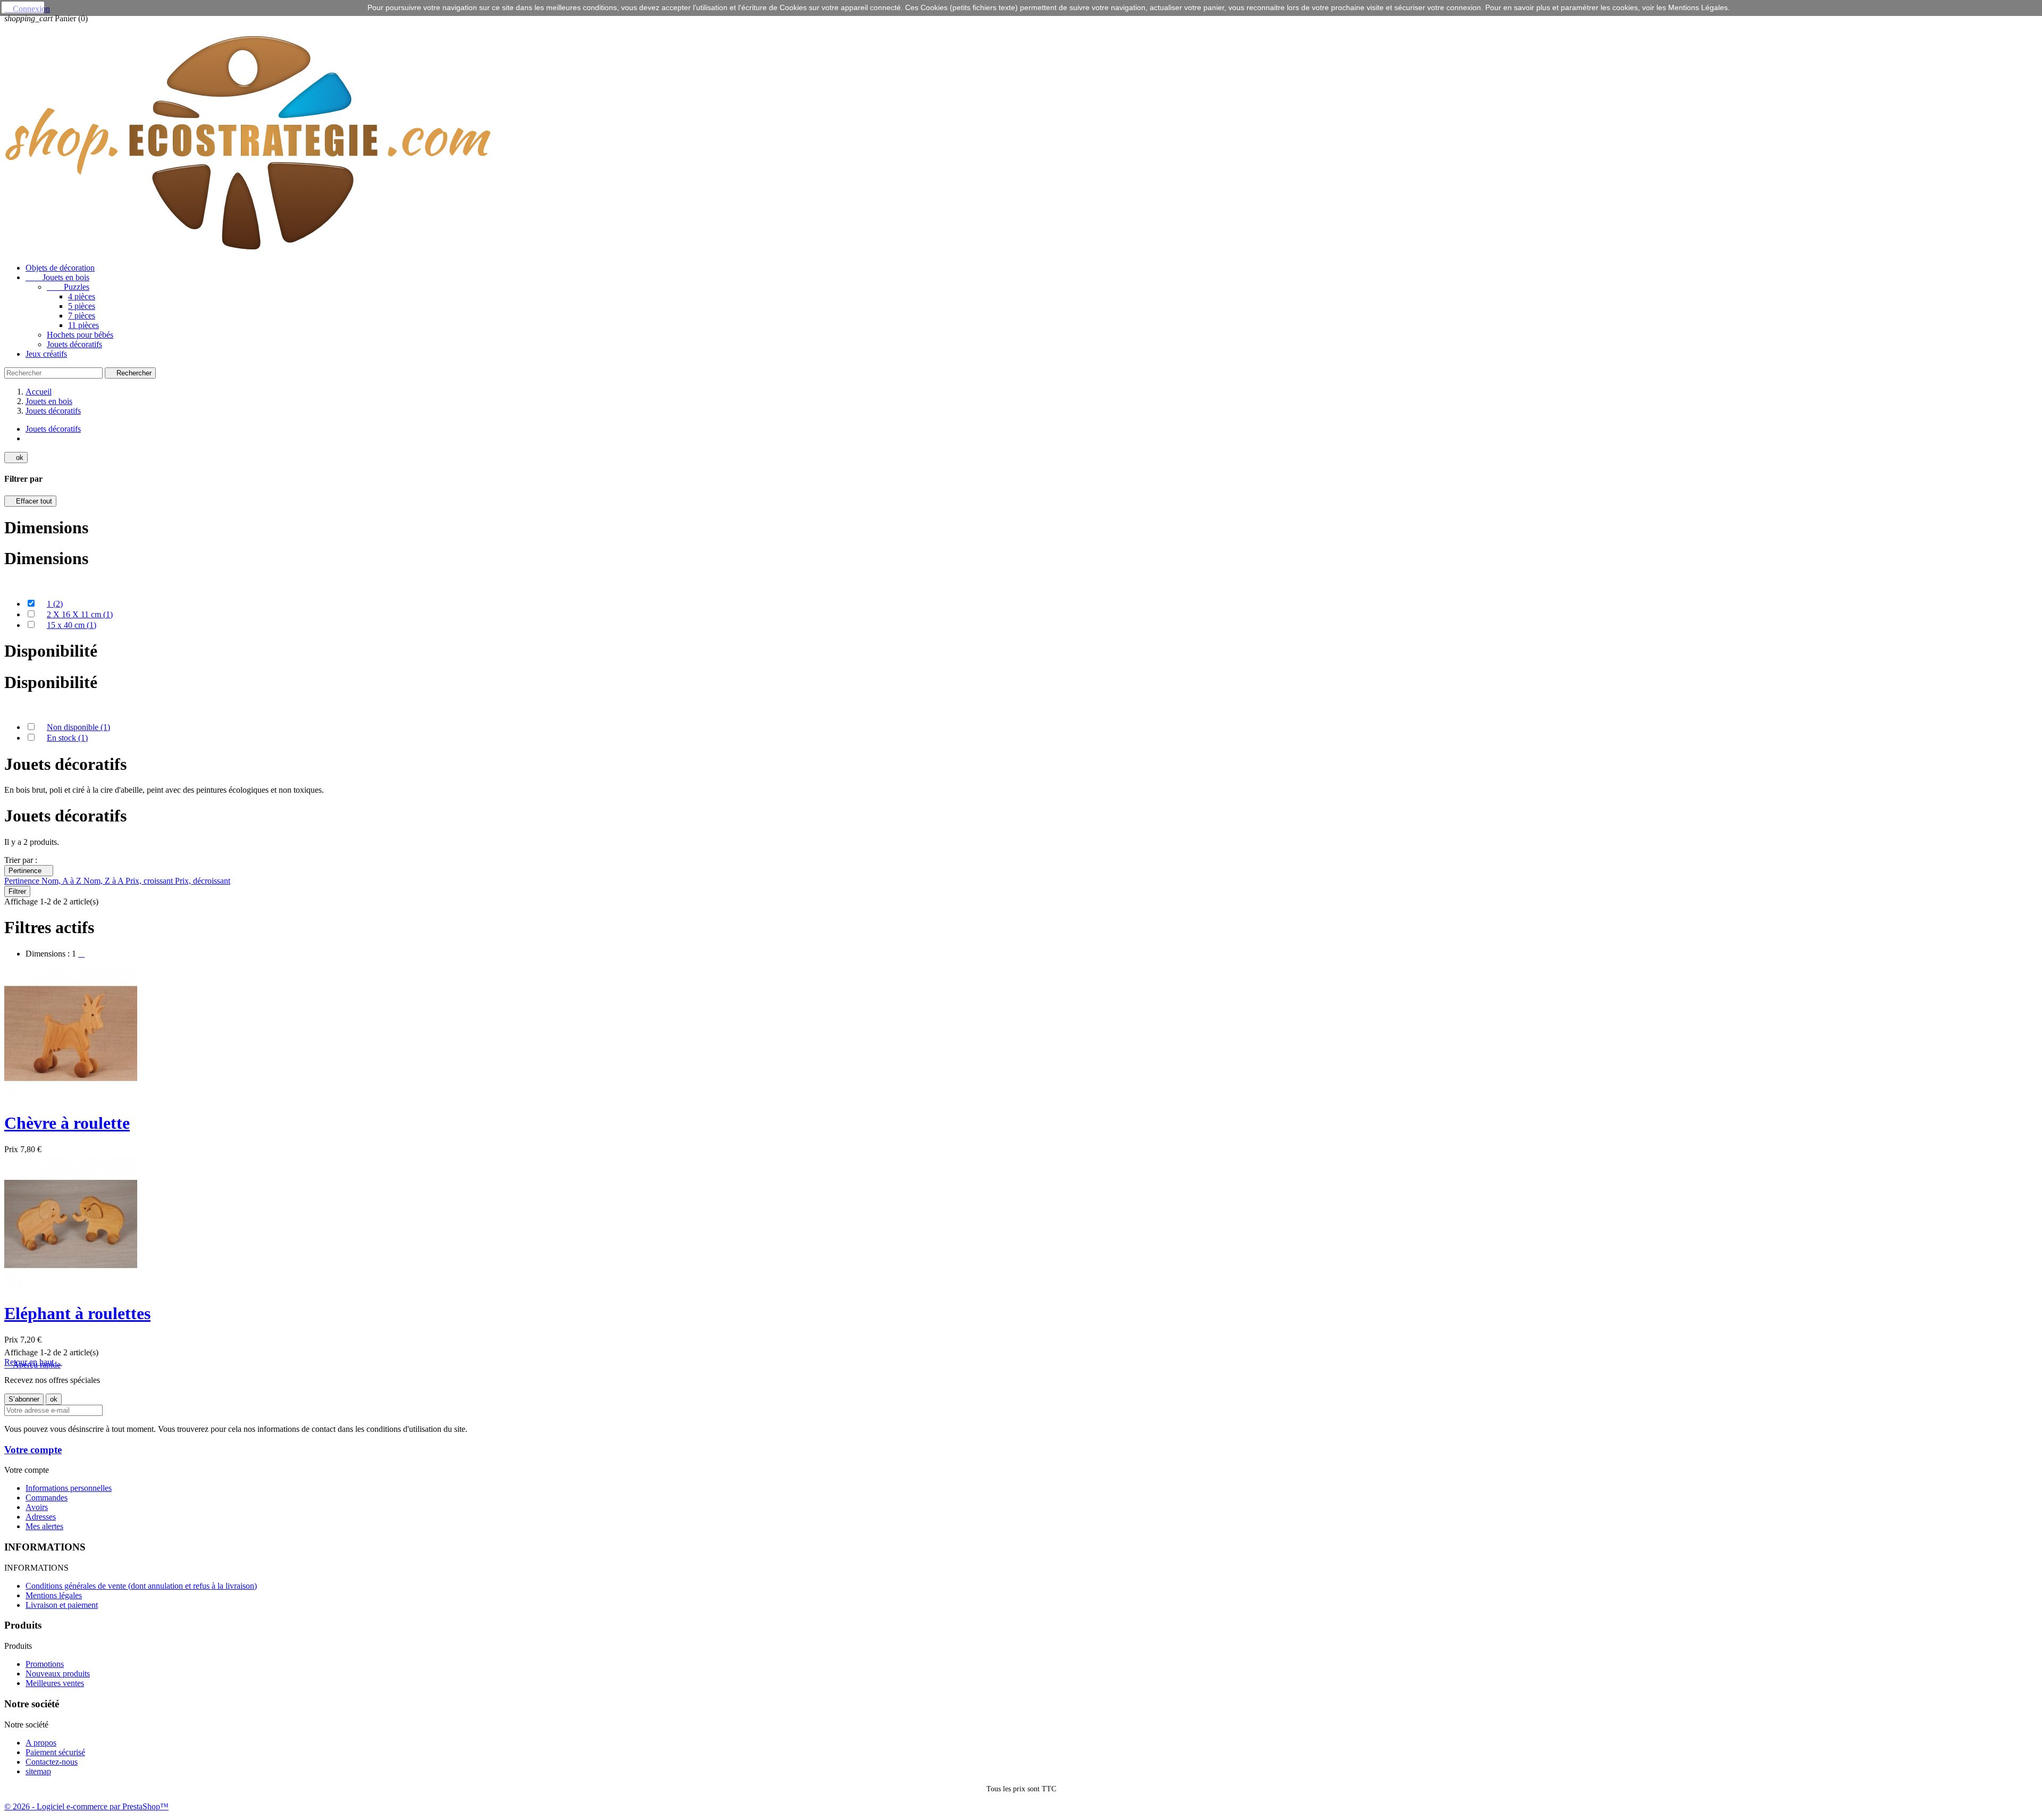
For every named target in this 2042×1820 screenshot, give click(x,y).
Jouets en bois (57, 277)
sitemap (38, 1771)
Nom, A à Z (62, 881)
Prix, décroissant (203, 881)
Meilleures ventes (55, 1683)
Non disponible (78, 727)
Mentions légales (54, 1595)
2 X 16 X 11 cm (80, 614)
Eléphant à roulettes (77, 1313)
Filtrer (17, 891)
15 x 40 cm (72, 625)
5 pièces (82, 306)
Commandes (47, 1498)
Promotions (45, 1664)
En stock (67, 738)
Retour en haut (33, 1362)
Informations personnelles (69, 1488)
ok (16, 458)
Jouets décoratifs (74, 344)
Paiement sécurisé (55, 1752)
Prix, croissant (150, 881)
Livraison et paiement (62, 1605)
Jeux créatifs (46, 354)
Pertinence (29, 871)
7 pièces (82, 316)
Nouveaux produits (58, 1674)
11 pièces (83, 325)
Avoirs (37, 1507)
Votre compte (33, 1450)
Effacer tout (30, 501)
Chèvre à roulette (67, 1123)
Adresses (41, 1517)
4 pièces (82, 296)
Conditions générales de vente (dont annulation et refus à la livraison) (141, 1586)
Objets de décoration (60, 268)
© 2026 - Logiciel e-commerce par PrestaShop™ (86, 1806)
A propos (41, 1743)
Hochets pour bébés (80, 335)
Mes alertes (44, 1526)
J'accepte (23, 7)
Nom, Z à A (104, 881)
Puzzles (68, 287)
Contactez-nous (52, 1762)
